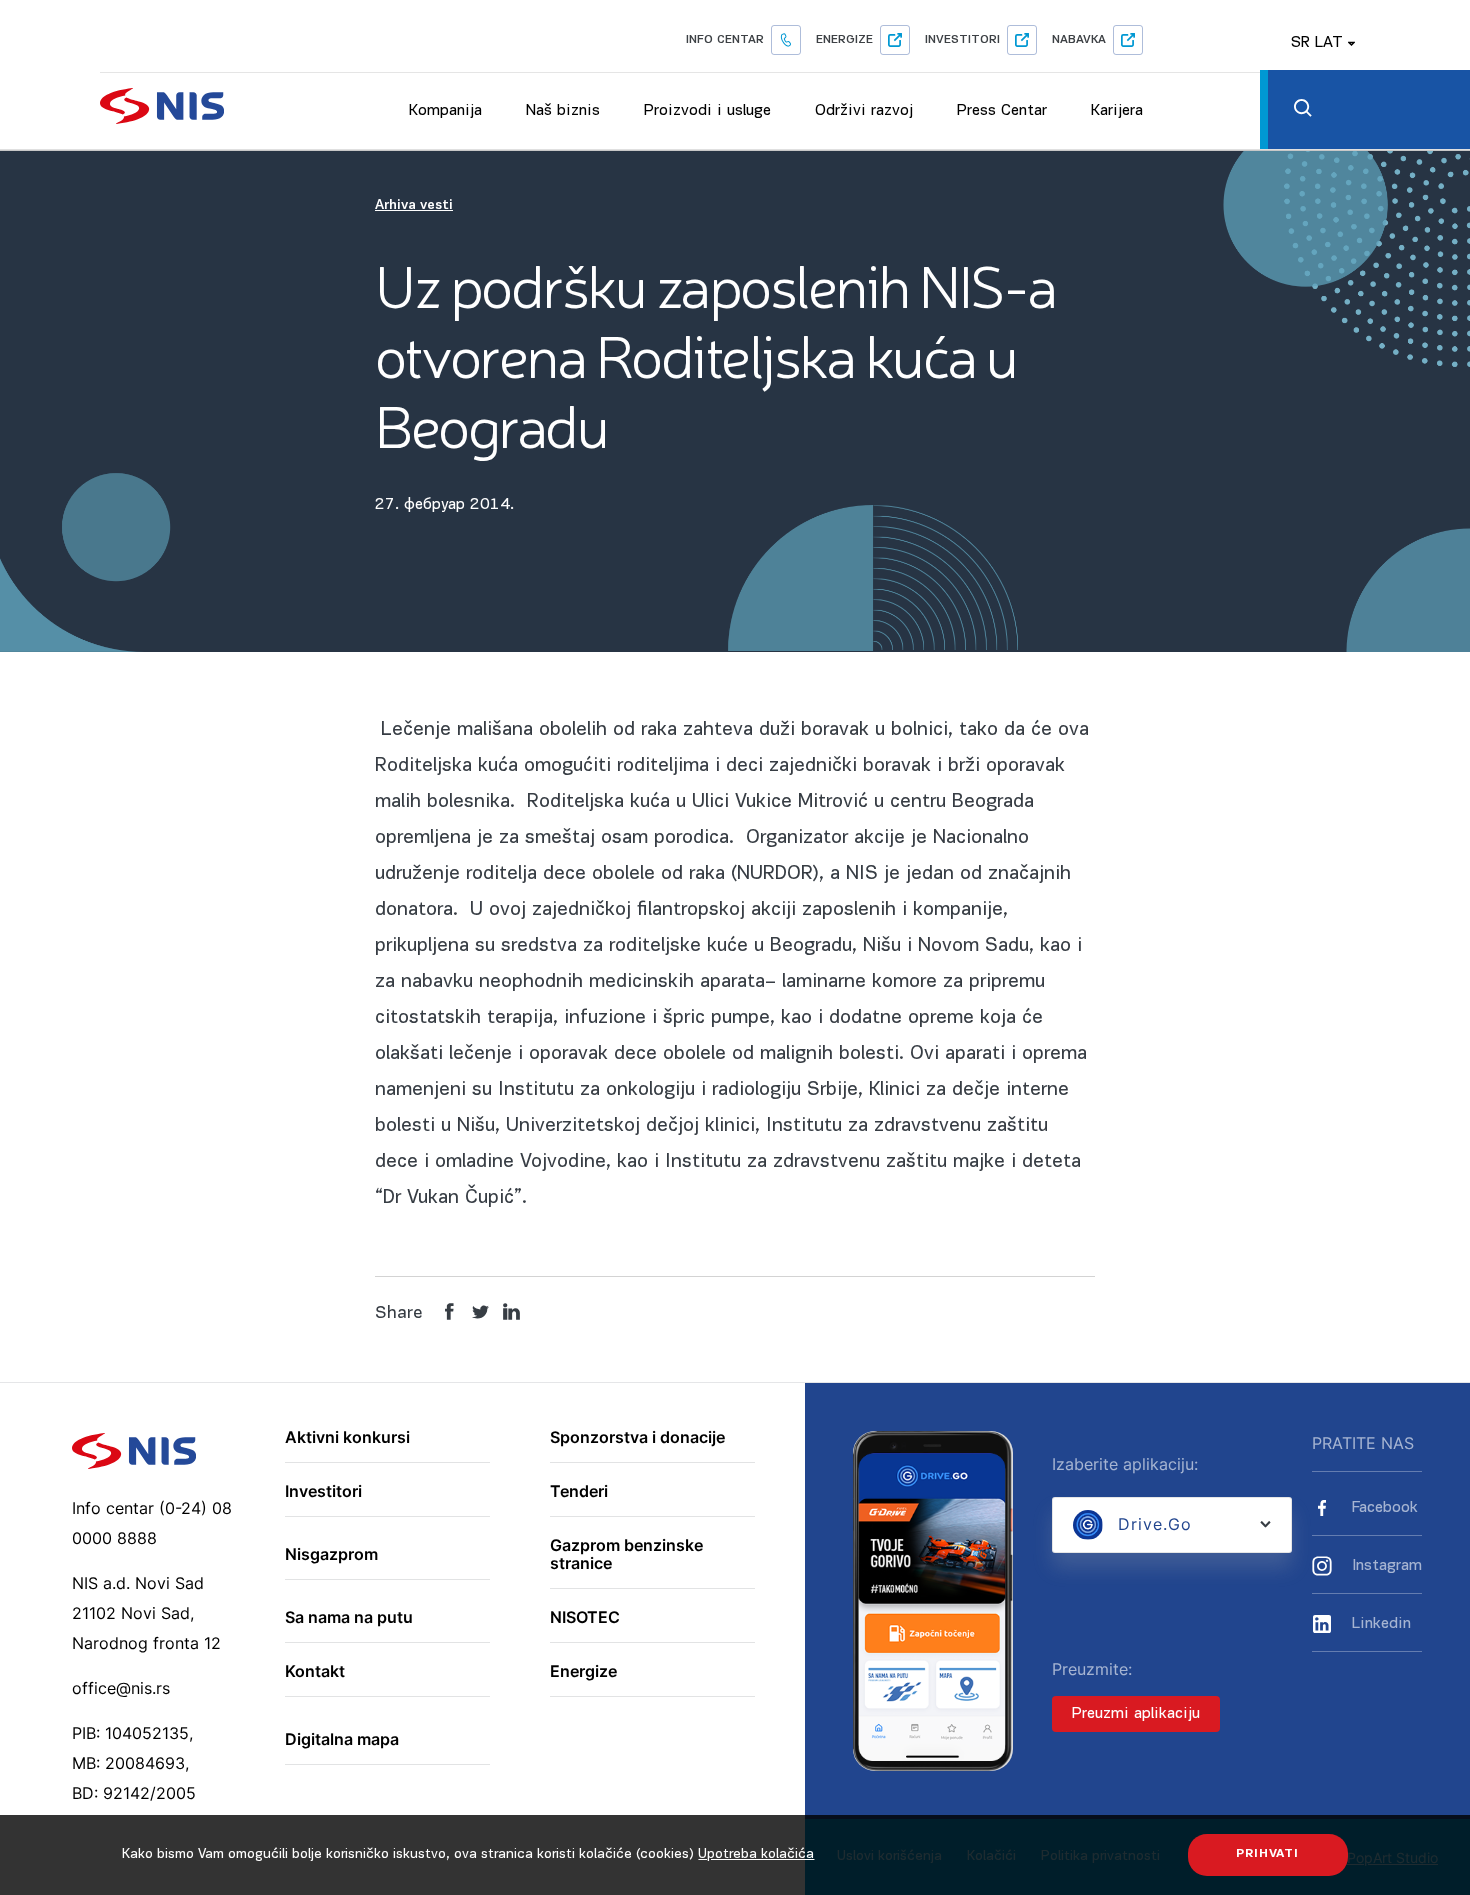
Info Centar (725, 40)
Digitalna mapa (342, 1740)
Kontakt (315, 1672)
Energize (844, 40)
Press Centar (1002, 111)
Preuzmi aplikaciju (1136, 1714)
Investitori (962, 40)
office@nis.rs (121, 1688)
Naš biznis (563, 111)
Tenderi (579, 1492)
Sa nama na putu (349, 1618)
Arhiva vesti (414, 205)
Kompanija (445, 111)
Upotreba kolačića (756, 1854)
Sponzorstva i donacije (637, 1438)
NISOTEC (585, 1618)
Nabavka (1079, 40)
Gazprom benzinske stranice (626, 1554)
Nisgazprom (331, 1555)
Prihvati (1267, 1854)
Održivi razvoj (864, 111)
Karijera (1117, 111)
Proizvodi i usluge (707, 111)
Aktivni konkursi (347, 1438)
